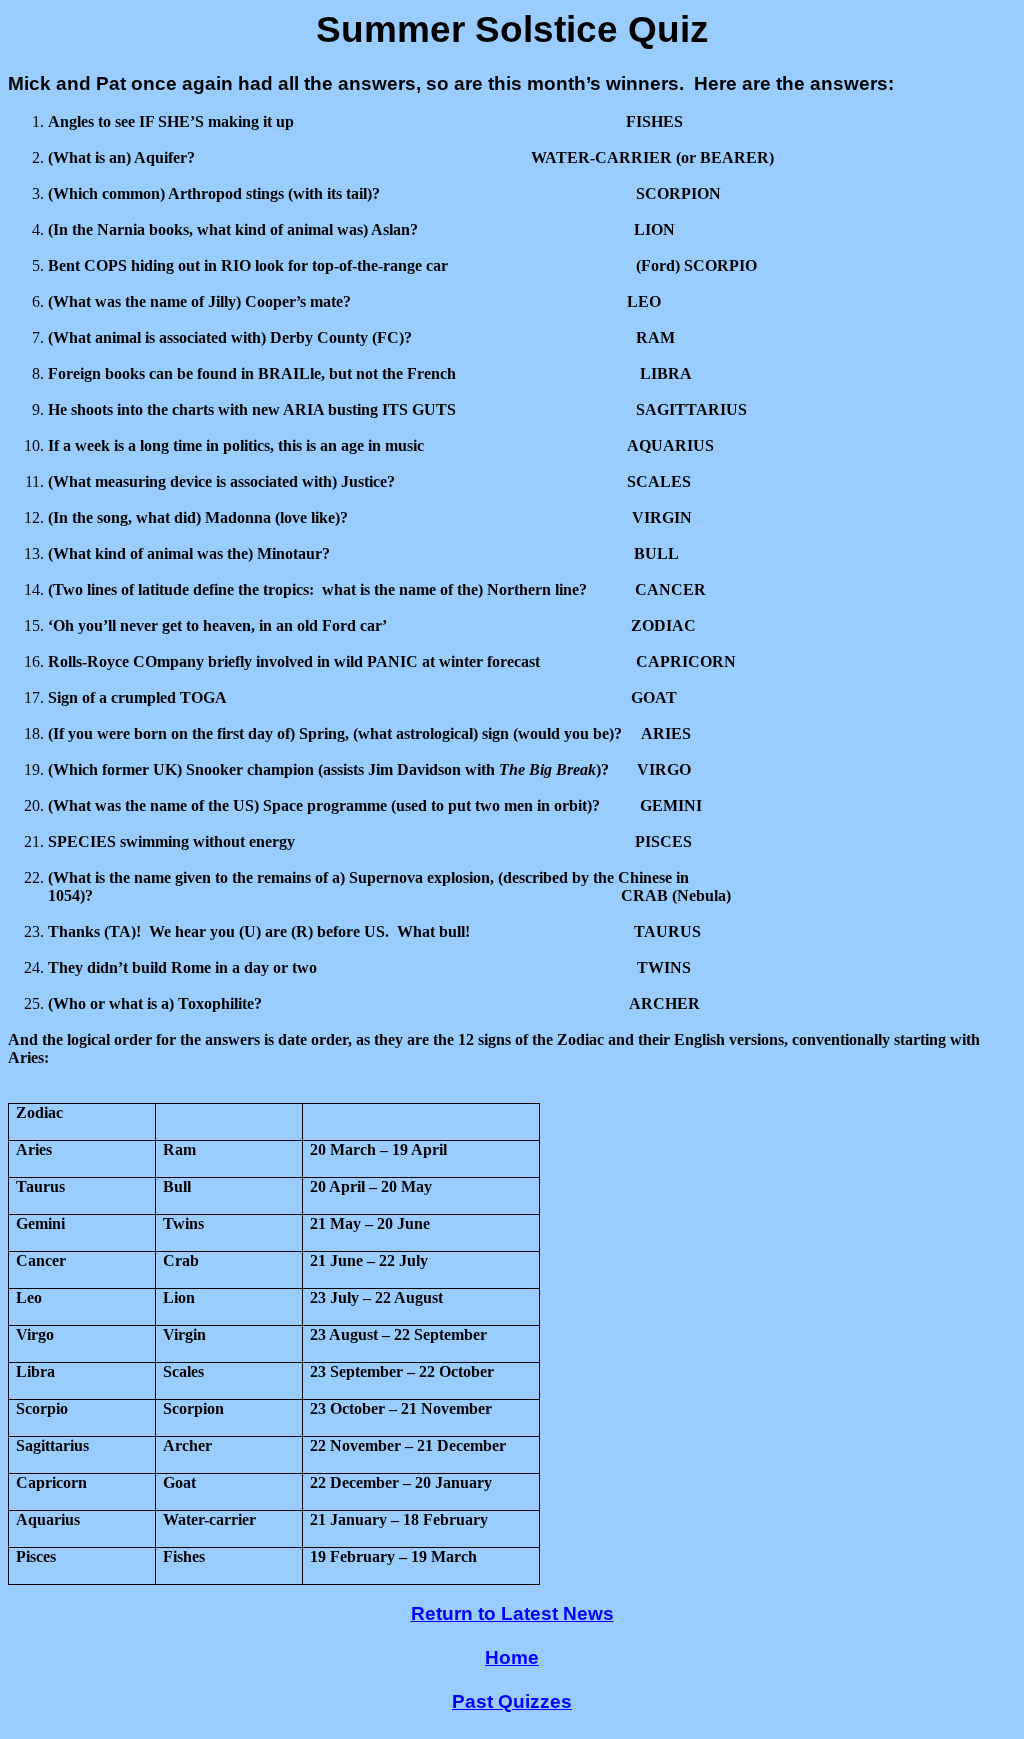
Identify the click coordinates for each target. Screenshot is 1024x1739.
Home (512, 1657)
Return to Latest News (512, 1613)
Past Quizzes (512, 1701)
